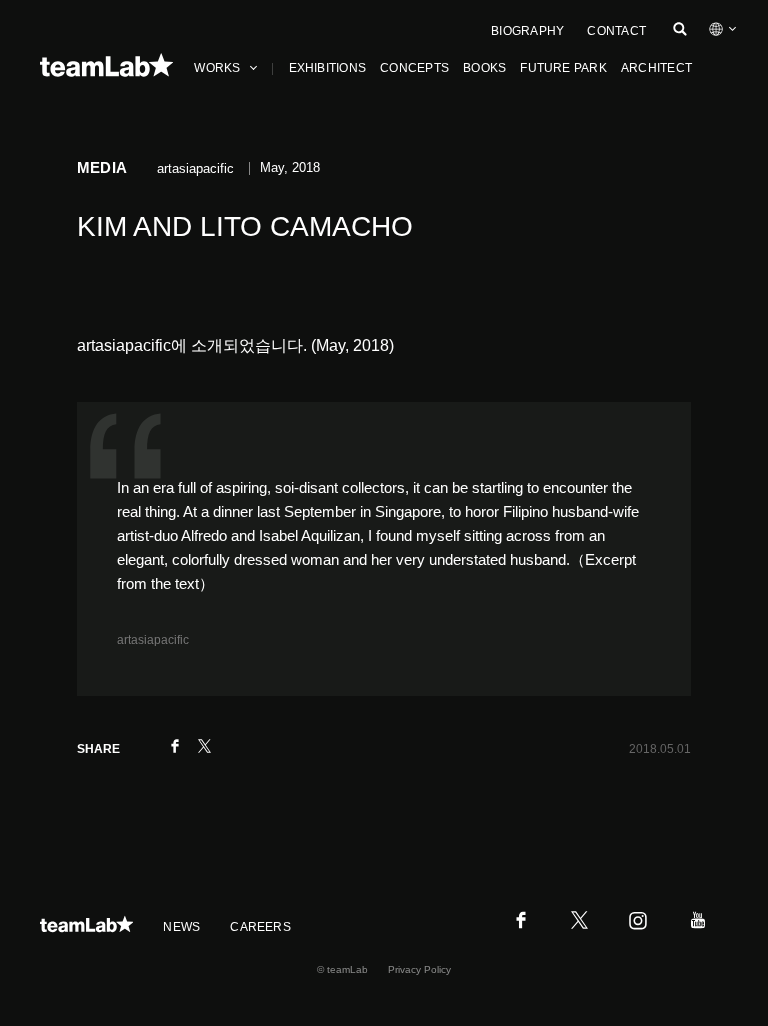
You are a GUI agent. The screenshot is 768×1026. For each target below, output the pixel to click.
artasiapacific (153, 640)
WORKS (217, 68)
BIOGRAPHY (527, 31)
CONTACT (616, 31)
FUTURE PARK (563, 68)
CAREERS (260, 927)
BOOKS (484, 68)
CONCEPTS (414, 68)
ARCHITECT (656, 68)
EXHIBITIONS (328, 68)
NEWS (181, 927)
